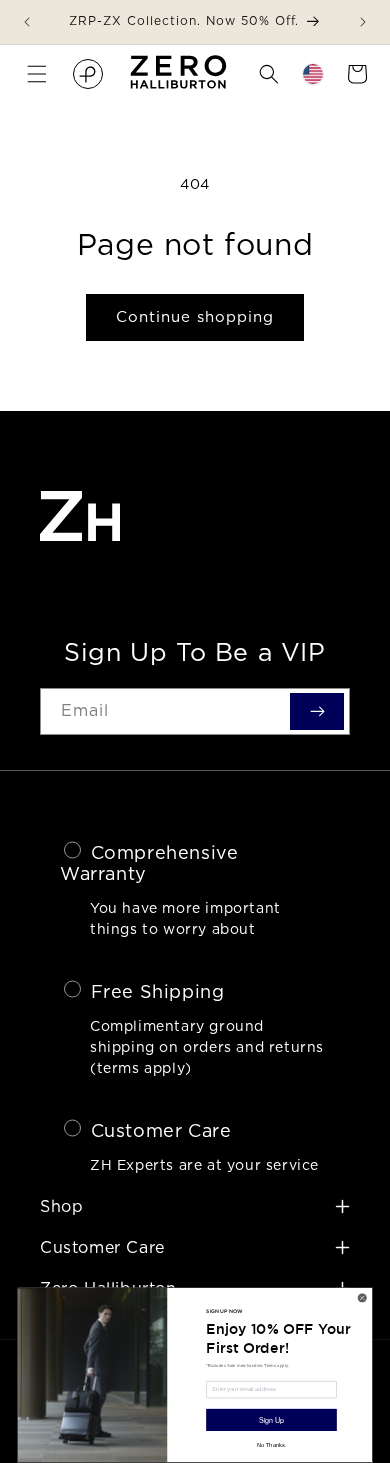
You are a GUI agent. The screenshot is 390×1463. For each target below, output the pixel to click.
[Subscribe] (317, 711)
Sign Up (271, 1420)
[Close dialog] (362, 1298)
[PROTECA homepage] (88, 74)
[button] (37, 74)
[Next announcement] (363, 22)
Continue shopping (195, 317)
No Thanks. (271, 1445)
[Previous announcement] (27, 22)
